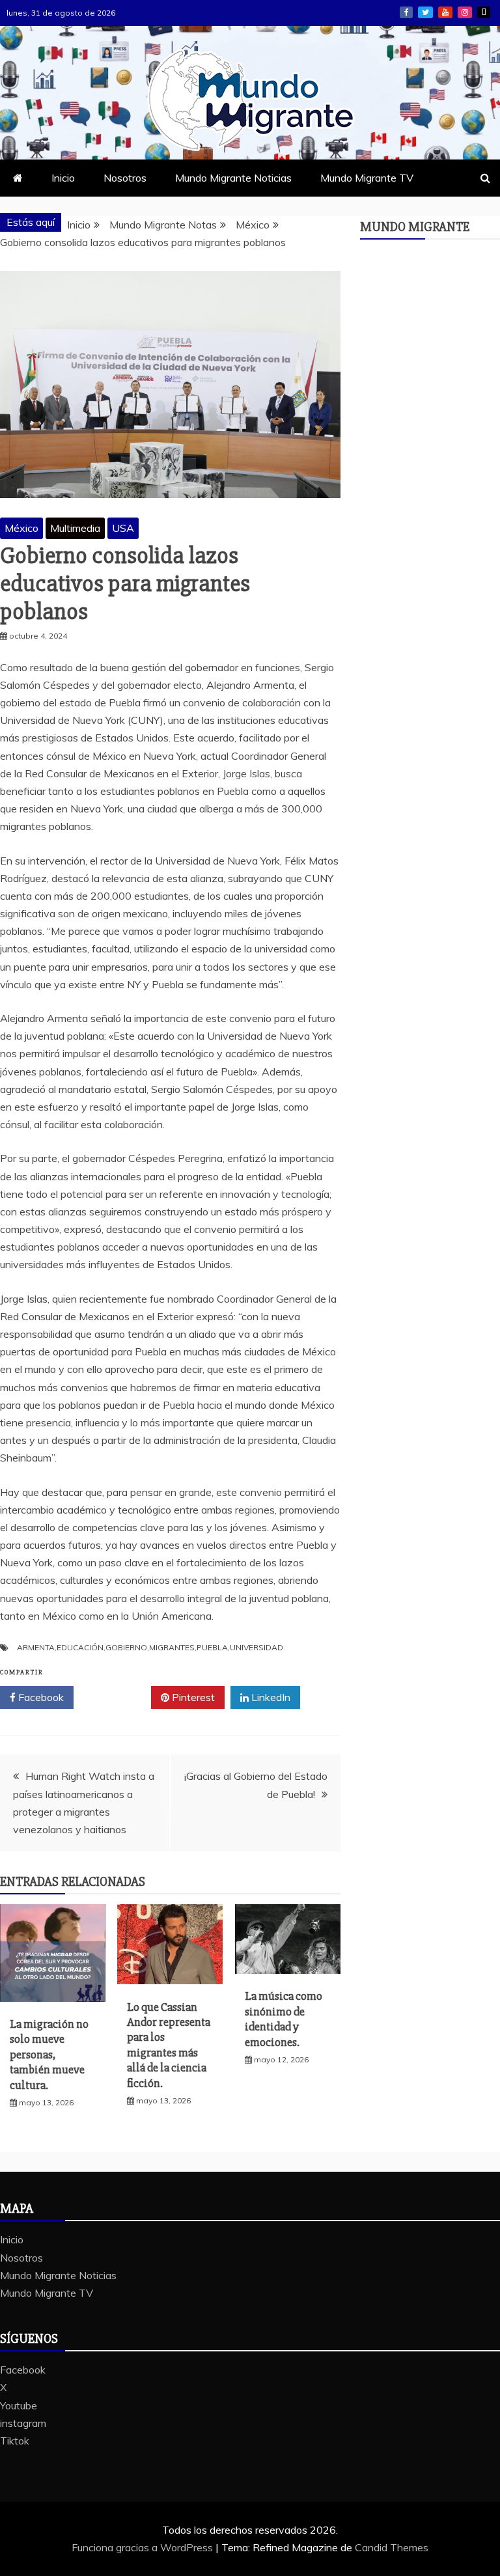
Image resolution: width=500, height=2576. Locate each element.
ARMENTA (36, 1647)
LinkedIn (270, 1697)
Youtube (445, 12)
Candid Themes (392, 2547)
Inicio (63, 178)
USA (123, 528)
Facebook (406, 12)
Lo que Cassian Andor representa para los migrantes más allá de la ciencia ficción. (169, 2045)
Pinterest (192, 1697)
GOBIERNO (126, 1647)
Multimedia (75, 528)
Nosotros (125, 178)
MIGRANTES (172, 1647)
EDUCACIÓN (80, 1647)
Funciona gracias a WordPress (144, 2547)
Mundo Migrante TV (367, 178)
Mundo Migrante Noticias (233, 178)
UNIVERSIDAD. (257, 1647)
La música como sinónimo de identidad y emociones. (284, 2019)
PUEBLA (212, 1647)
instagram (465, 12)
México (21, 528)
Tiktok (484, 12)
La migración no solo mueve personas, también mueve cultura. (49, 2055)
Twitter (117, 1697)
